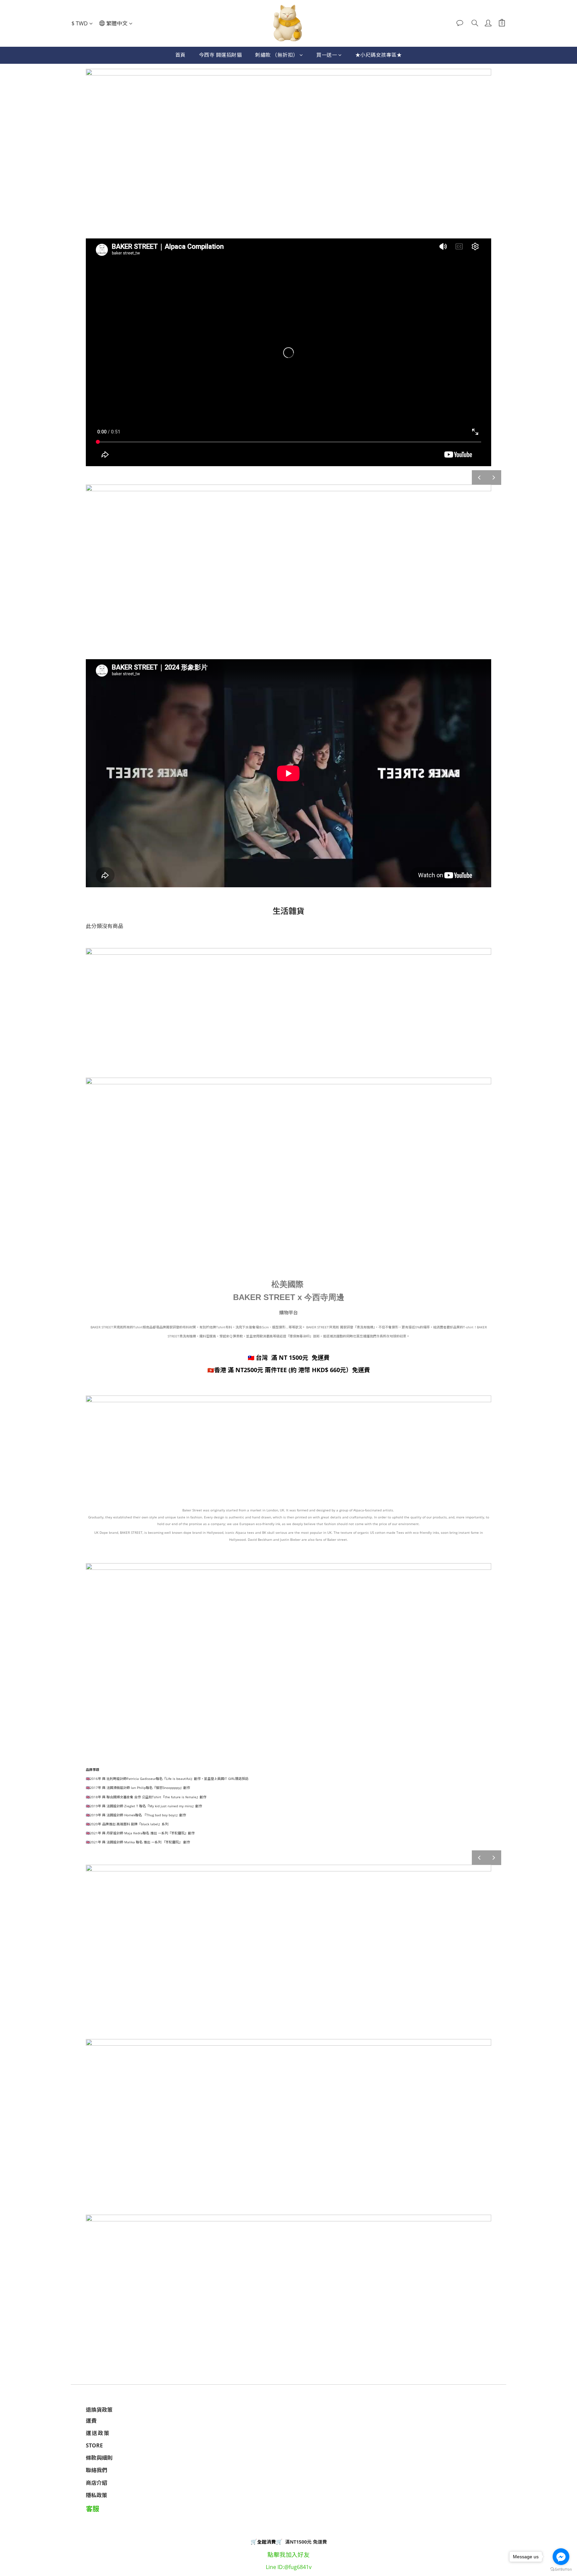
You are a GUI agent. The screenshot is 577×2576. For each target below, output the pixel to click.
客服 (92, 2509)
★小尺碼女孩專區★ (379, 55)
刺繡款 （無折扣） (277, 55)
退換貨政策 (99, 2410)
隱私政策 (97, 2495)
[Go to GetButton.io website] (561, 2569)
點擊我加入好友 (288, 2555)
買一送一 (327, 55)
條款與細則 (99, 2458)
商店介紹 (97, 2483)
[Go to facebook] (561, 2557)
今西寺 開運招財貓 (221, 55)
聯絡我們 (97, 2470)
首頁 (180, 55)
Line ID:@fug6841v (289, 2567)
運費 (91, 2421)
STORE (94, 2445)
